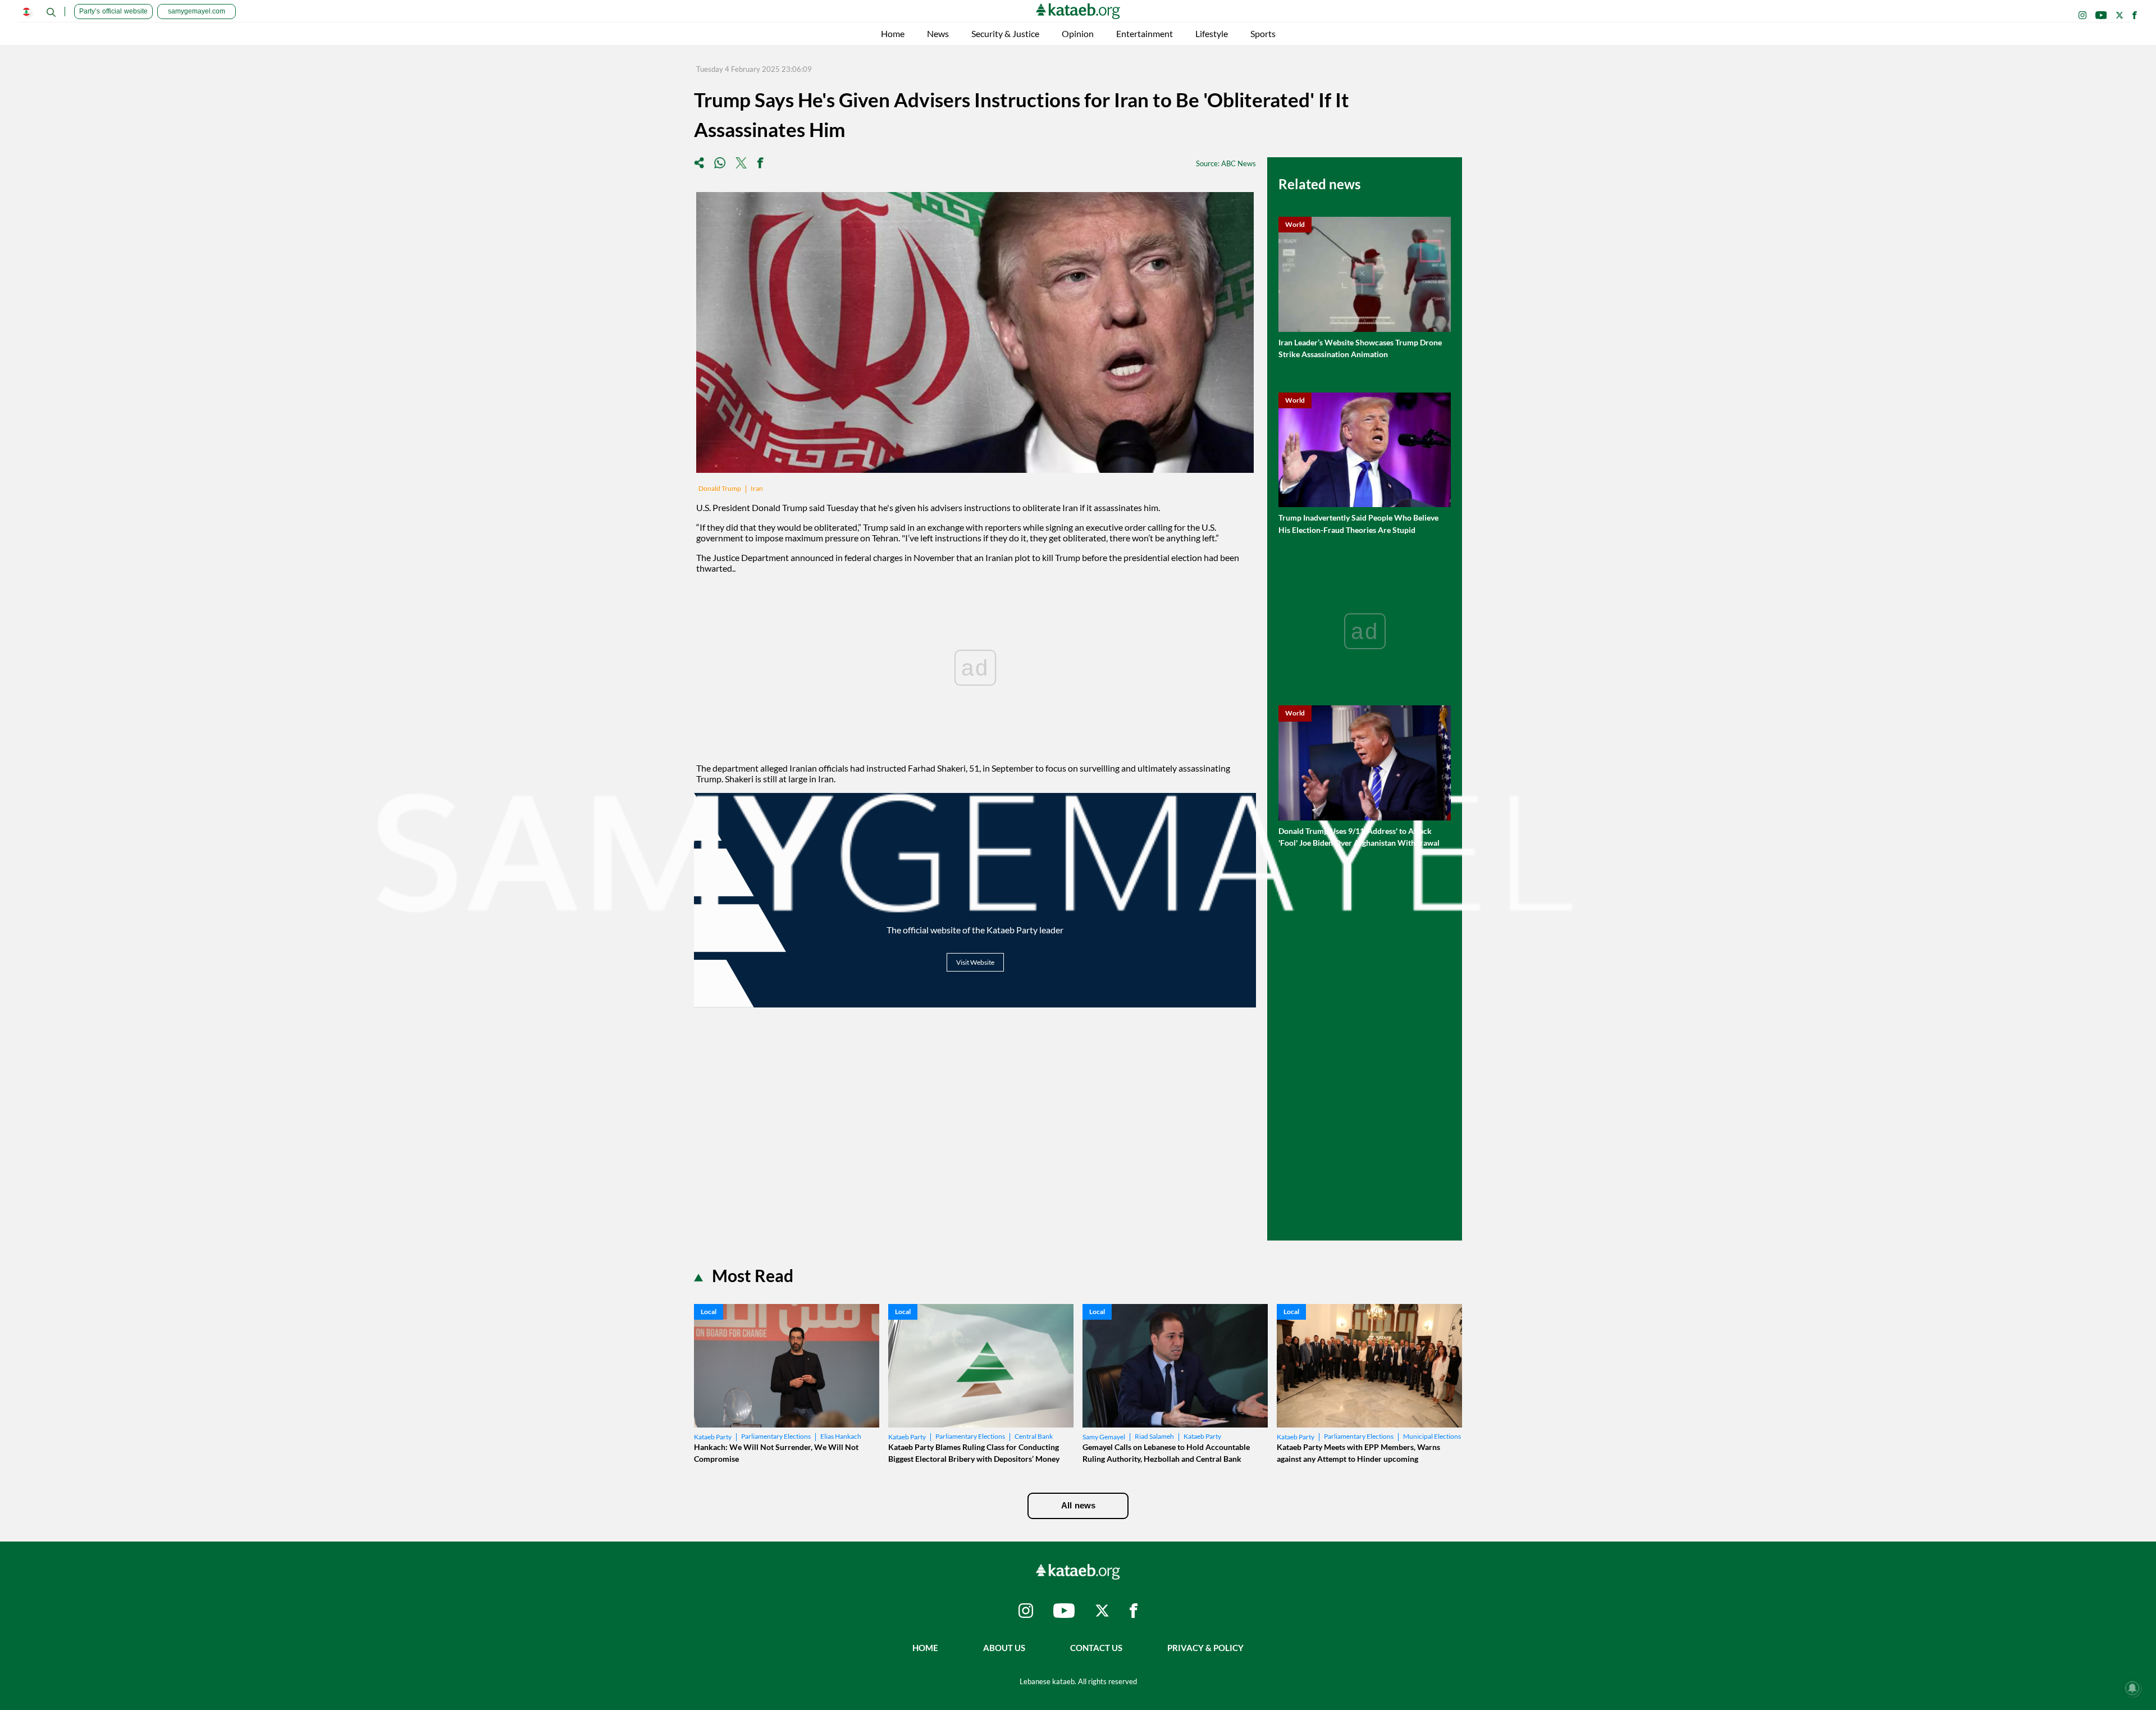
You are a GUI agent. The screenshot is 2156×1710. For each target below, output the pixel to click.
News (938, 33)
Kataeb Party (713, 1437)
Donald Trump (720, 488)
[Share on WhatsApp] (720, 164)
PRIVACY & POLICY (1205, 1648)
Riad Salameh (1154, 1436)
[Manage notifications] (2132, 1688)
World (1295, 224)
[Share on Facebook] (760, 164)
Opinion (1078, 33)
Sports (1263, 33)
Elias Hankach (841, 1436)
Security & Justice (1005, 33)
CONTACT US (1096, 1648)
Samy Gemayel (1104, 1437)
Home (893, 33)
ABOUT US (1004, 1648)
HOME (925, 1648)
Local (709, 1312)
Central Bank (1034, 1436)
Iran (757, 488)
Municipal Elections (1432, 1436)
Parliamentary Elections (776, 1436)
